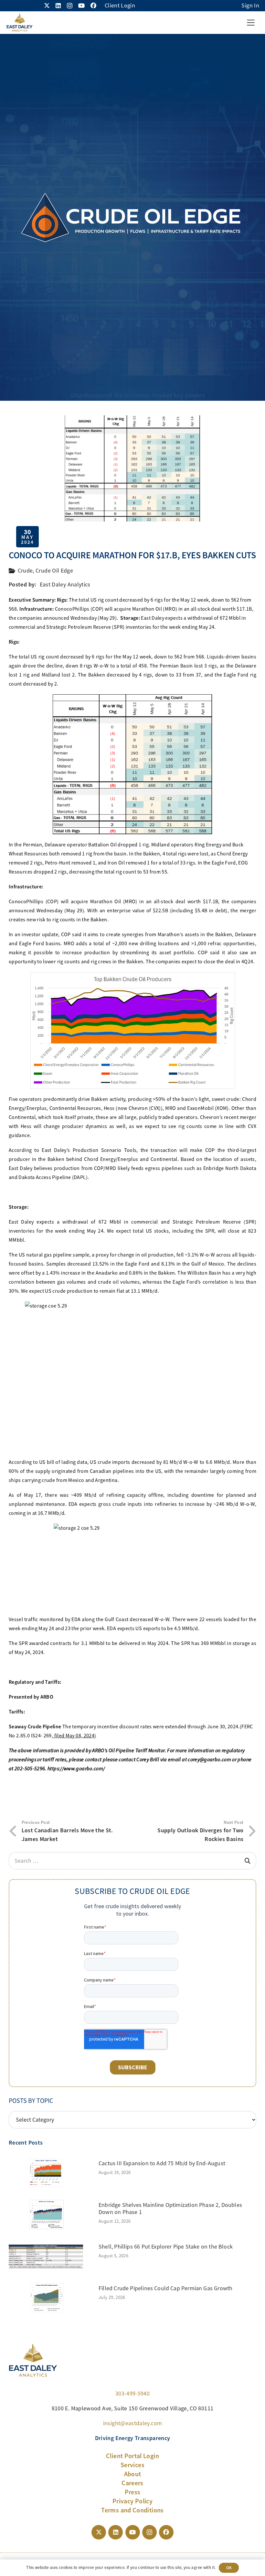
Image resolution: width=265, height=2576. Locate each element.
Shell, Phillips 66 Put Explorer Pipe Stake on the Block (166, 2247)
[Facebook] (93, 5)
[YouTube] (81, 5)
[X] (47, 5)
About (133, 2474)
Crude (25, 571)
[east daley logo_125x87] (19, 23)
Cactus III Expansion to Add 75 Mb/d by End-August (162, 2163)
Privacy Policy (132, 2501)
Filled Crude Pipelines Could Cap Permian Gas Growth (165, 2288)
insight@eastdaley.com (133, 2423)
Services (132, 2465)
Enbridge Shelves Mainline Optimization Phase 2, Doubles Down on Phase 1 (170, 2209)
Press (133, 2492)
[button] (251, 23)
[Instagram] (70, 6)
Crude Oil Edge (54, 571)
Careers (132, 2483)
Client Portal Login (132, 2456)
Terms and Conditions (132, 2510)
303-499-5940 (132, 2394)
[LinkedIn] (58, 5)
